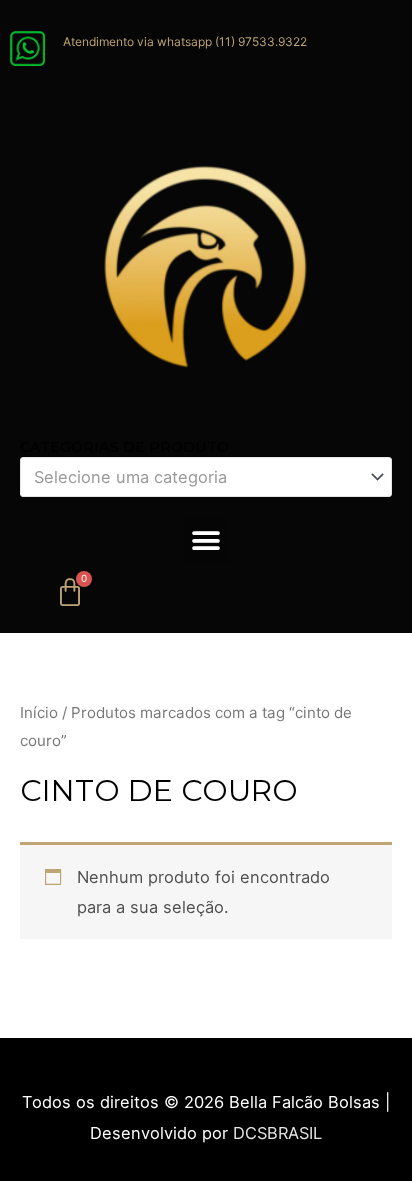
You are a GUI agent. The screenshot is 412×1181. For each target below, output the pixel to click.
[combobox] (206, 477)
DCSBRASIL (277, 1133)
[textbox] (196, 477)
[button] (206, 540)
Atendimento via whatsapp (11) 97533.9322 (185, 41)
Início (39, 712)
